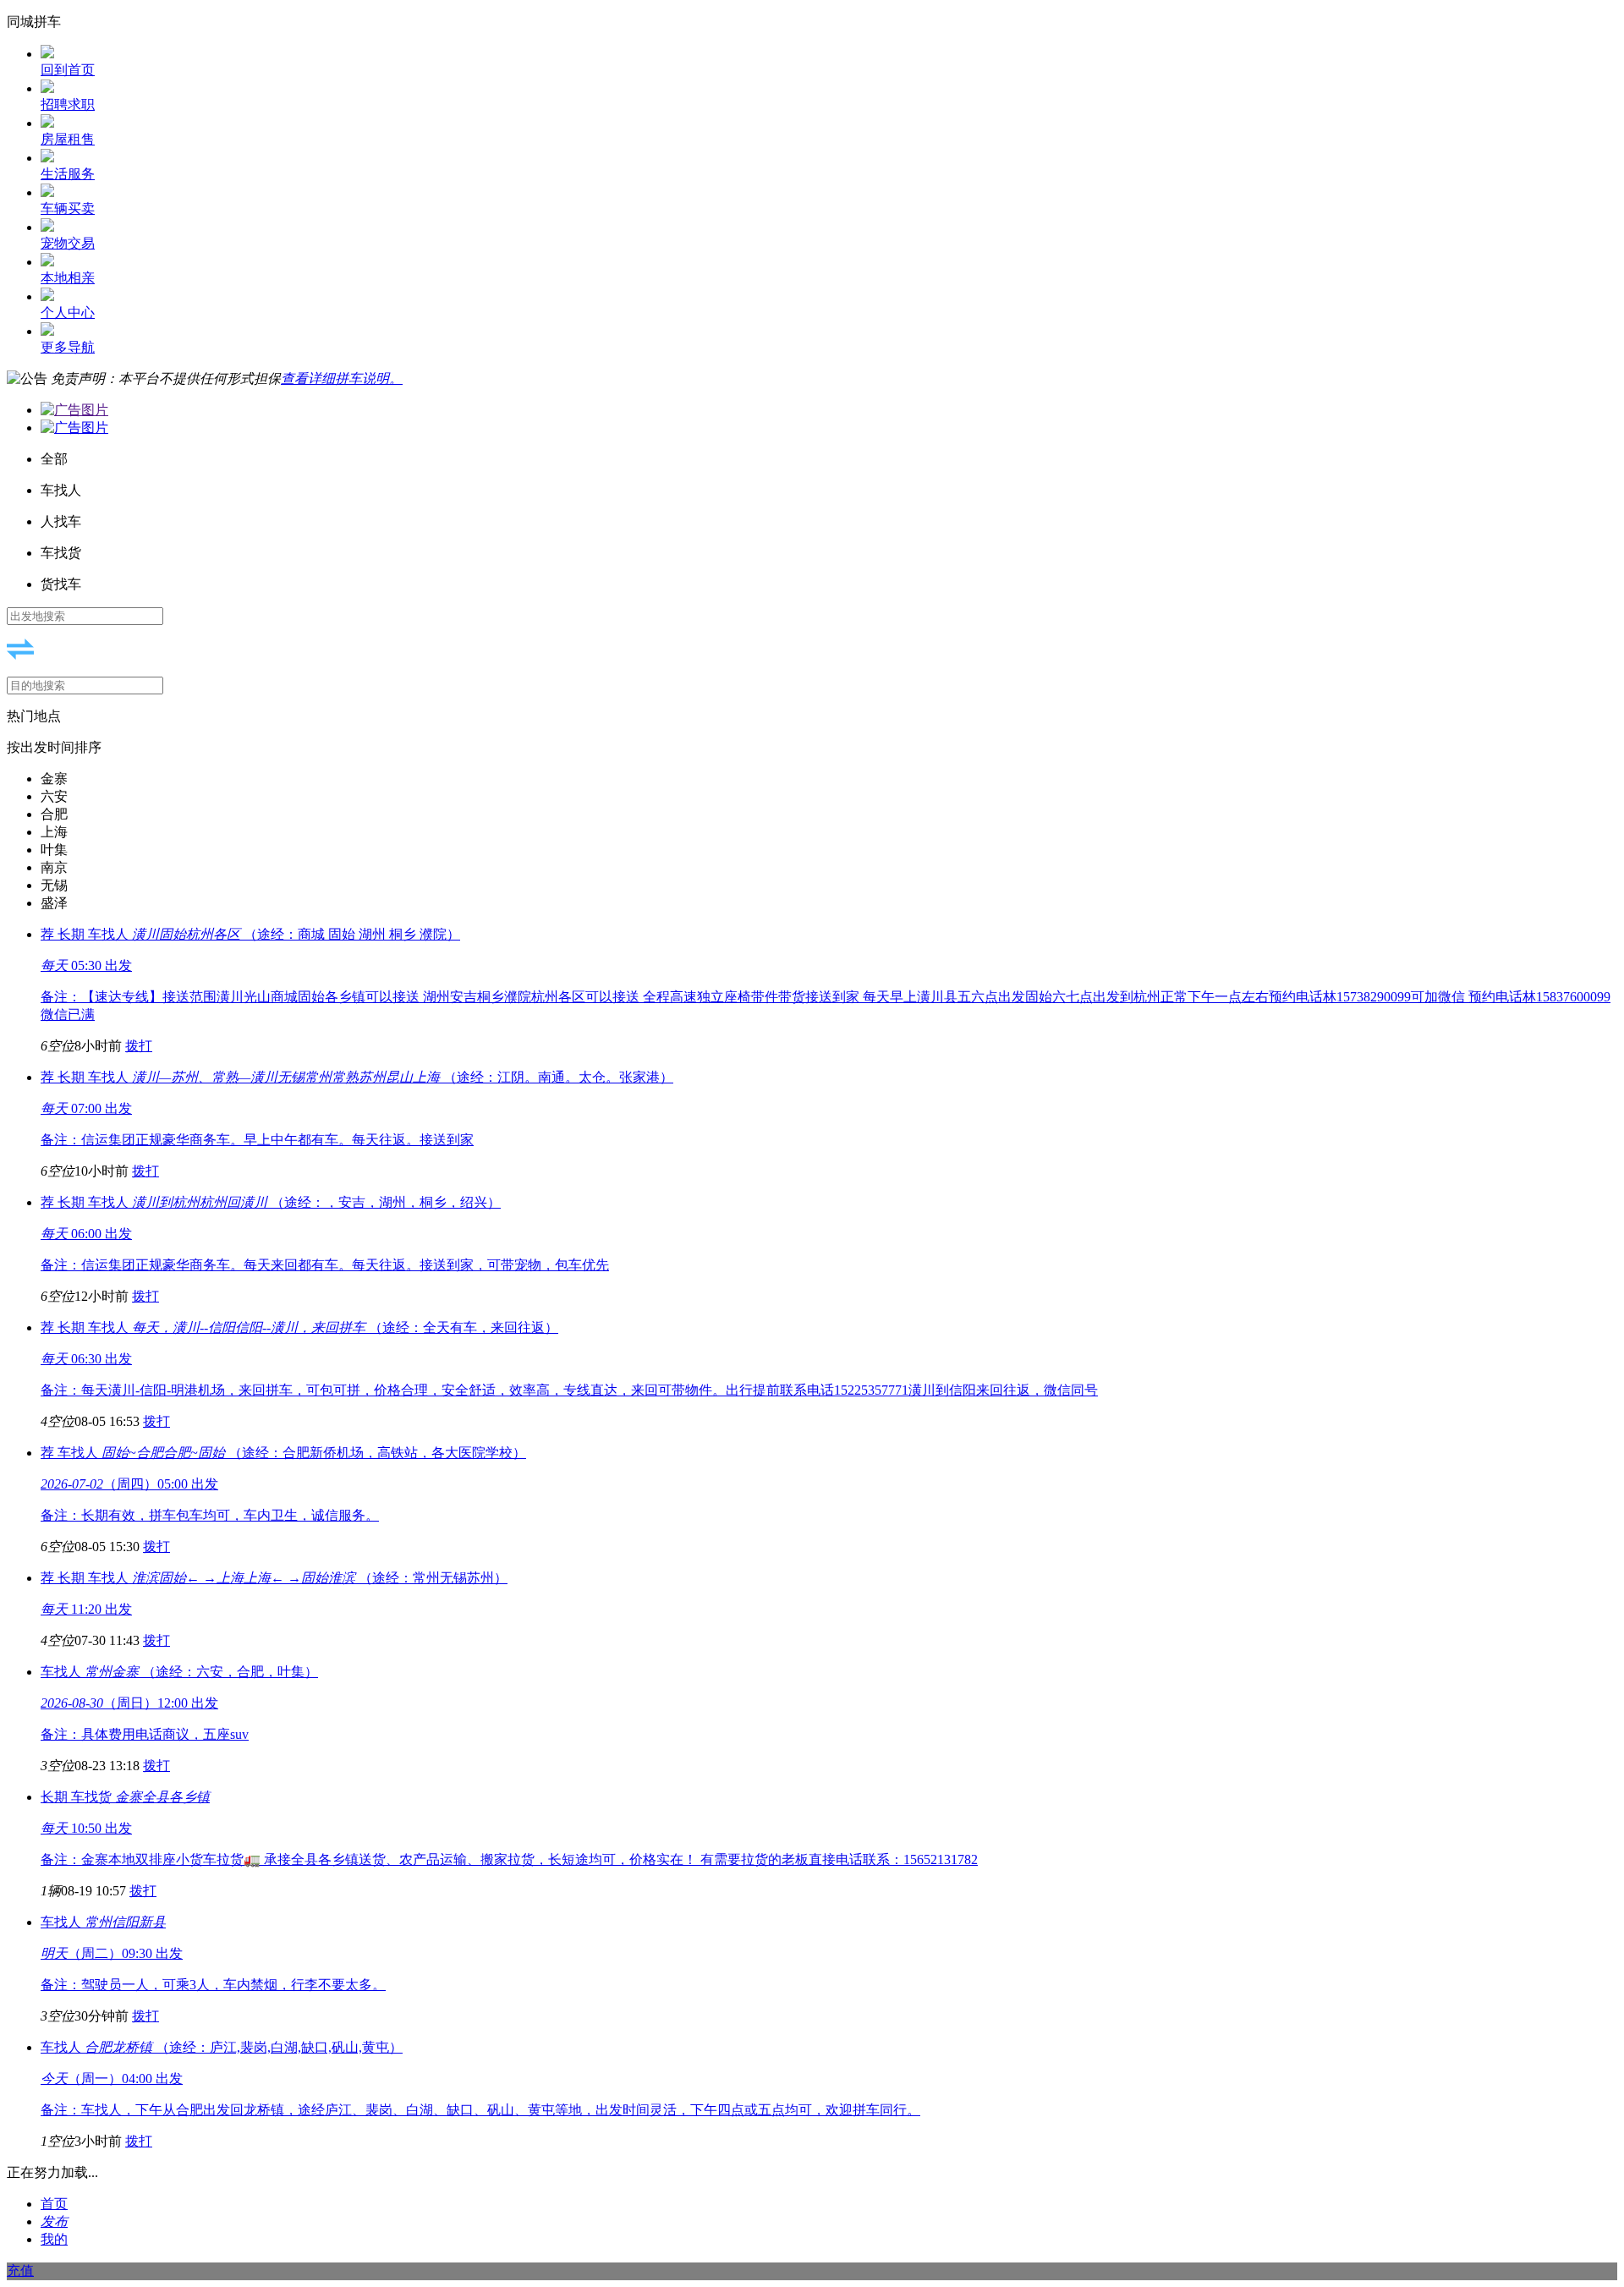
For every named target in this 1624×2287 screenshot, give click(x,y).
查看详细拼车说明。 (342, 378)
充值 (20, 2271)
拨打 (139, 1046)
